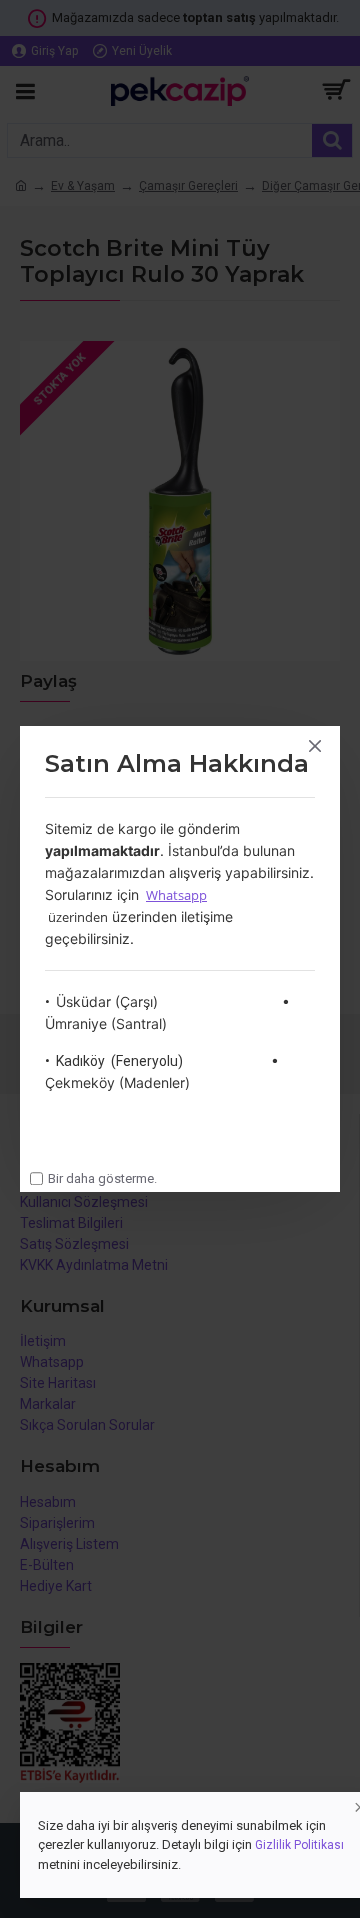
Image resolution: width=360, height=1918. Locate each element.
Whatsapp (176, 895)
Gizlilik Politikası (299, 1845)
